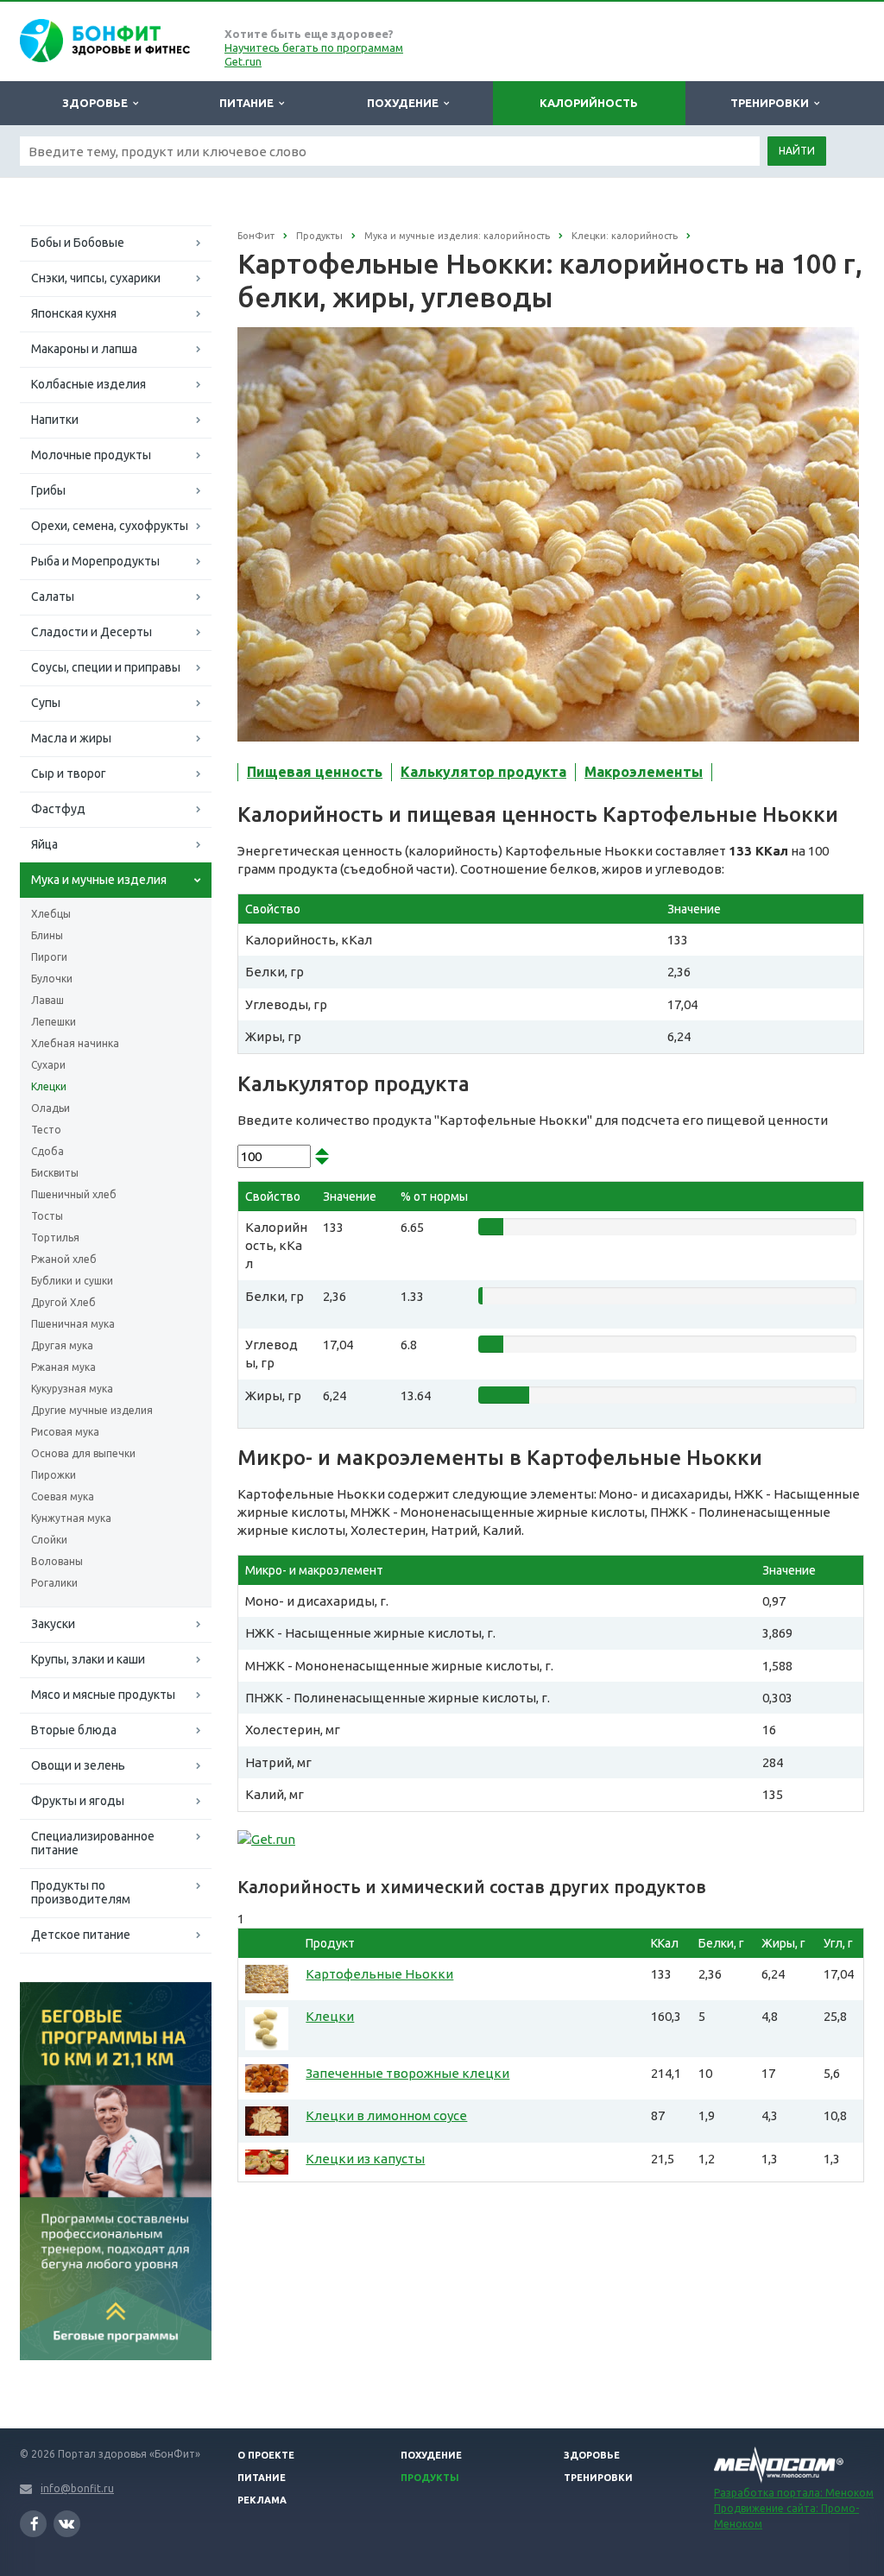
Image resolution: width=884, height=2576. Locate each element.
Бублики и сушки (72, 1281)
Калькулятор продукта (483, 772)
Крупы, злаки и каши (88, 1659)
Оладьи (51, 1108)
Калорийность (589, 103)
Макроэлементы (644, 772)
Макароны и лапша (84, 349)
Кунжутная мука (71, 1518)
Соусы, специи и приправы (106, 667)
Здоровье (98, 103)
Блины (47, 935)
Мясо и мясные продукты (103, 1695)
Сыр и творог (69, 773)
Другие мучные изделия (92, 1410)
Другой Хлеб (63, 1302)
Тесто (46, 1130)
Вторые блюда (74, 1730)
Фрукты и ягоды (78, 1801)
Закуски (53, 1624)
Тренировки (772, 103)
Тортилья (55, 1237)
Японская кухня (74, 313)
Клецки (49, 1086)
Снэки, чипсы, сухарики (96, 278)
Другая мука (62, 1345)
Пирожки (54, 1475)
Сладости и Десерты (92, 632)
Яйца (44, 844)
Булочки (52, 979)
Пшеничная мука (73, 1324)
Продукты (430, 2478)
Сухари (48, 1065)
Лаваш (47, 1000)
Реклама (262, 2500)
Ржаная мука (63, 1367)
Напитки (55, 420)
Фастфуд (58, 809)
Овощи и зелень (78, 1765)
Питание (249, 103)
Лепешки (54, 1022)
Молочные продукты (91, 455)
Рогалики (54, 1583)
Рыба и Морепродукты (95, 561)
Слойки (49, 1540)
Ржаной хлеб (64, 1259)
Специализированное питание (93, 1843)
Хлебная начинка (75, 1043)
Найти (797, 151)
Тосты (47, 1216)
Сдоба (47, 1151)
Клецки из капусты (365, 2159)
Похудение (405, 103)
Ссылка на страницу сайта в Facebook (33, 2524)
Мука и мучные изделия (99, 880)
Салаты (53, 597)
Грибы (48, 490)
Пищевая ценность (315, 772)
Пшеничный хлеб (74, 1194)
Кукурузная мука (72, 1389)
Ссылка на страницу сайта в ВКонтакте (67, 2524)
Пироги (49, 957)
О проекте (266, 2455)
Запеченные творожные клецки (407, 2073)
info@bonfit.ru (77, 2488)
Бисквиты (55, 1173)
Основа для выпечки (83, 1453)
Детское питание (81, 1935)
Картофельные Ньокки (379, 1974)
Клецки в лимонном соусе (386, 2115)
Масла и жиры (71, 738)
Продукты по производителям (81, 1892)
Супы (46, 703)
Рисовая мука (65, 1432)
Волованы (57, 1561)
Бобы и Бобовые (78, 243)
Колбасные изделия (88, 384)
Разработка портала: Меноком (794, 2493)
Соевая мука (63, 1496)
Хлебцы (51, 914)
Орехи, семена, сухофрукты (110, 526)
